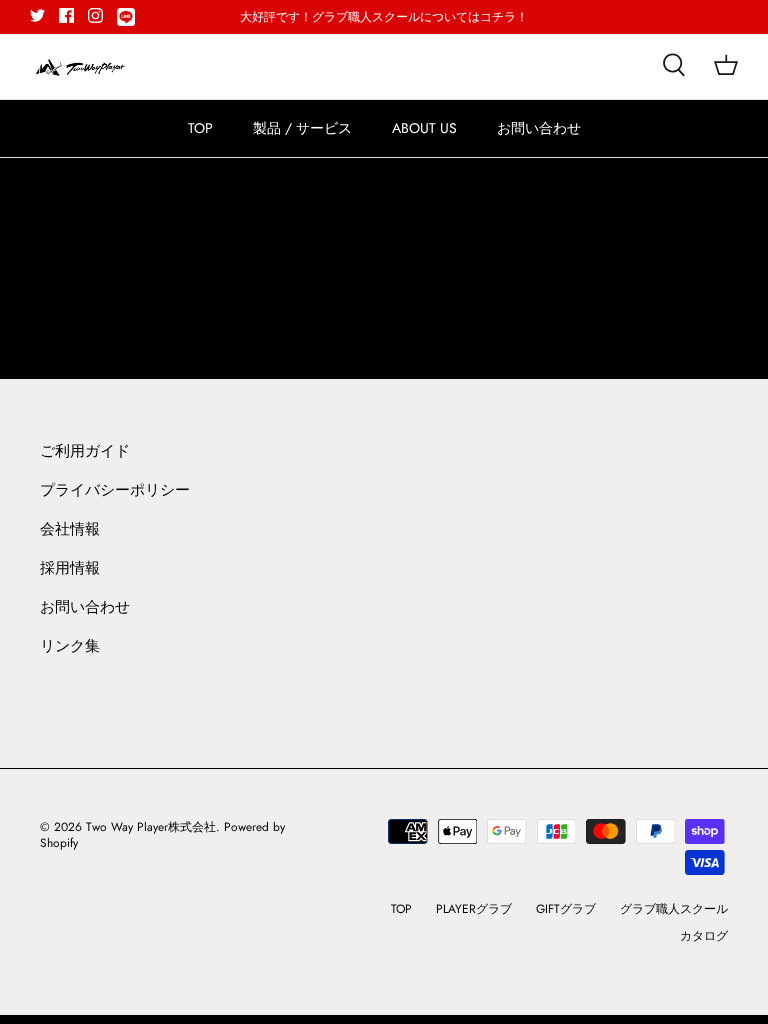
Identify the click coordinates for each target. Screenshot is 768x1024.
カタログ (704, 936)
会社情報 (70, 529)
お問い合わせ (539, 128)
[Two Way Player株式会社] (80, 66)
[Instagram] (95, 15)
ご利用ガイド (85, 451)
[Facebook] (66, 15)
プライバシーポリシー (115, 490)
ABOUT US (424, 128)
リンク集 (70, 646)
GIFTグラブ (566, 909)
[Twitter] (37, 15)
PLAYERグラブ (474, 909)
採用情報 (70, 568)
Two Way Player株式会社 (151, 827)
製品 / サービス (302, 128)
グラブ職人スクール (674, 909)
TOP (200, 128)
